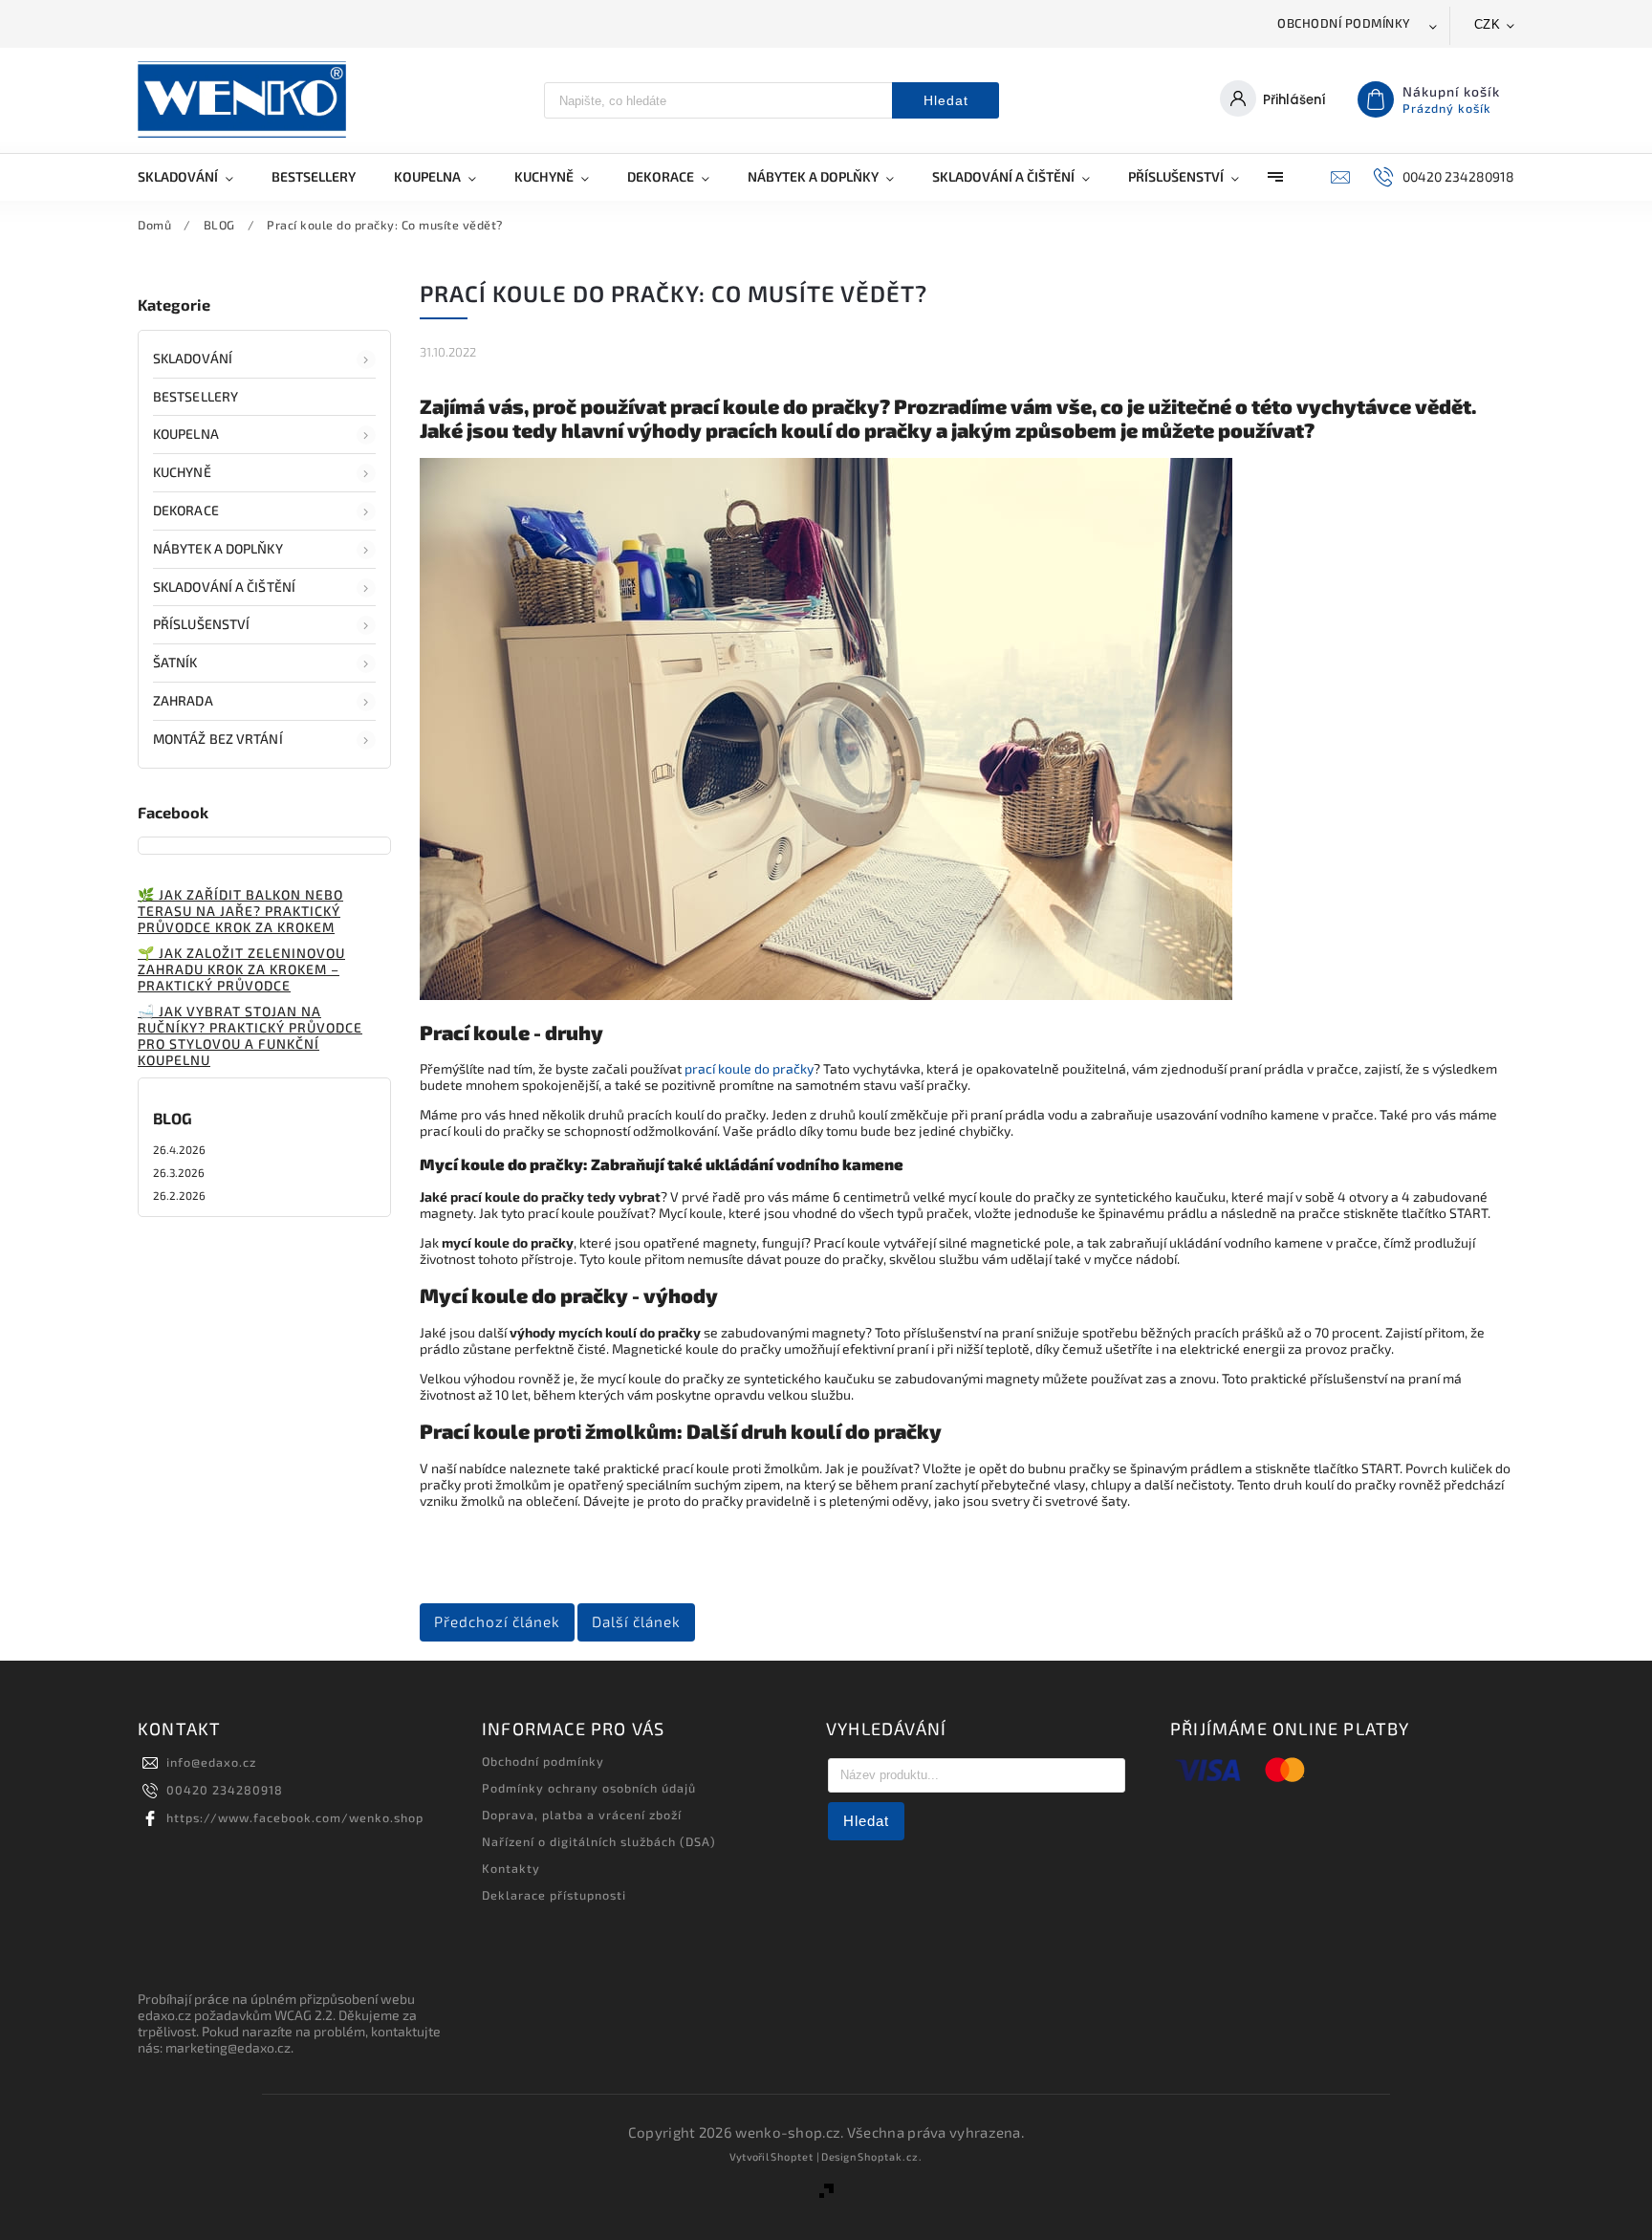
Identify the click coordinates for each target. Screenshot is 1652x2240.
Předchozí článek (497, 1621)
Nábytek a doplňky (218, 548)
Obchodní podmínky (1344, 23)
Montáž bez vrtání (218, 739)
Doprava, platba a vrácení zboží (582, 1815)
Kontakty (511, 1868)
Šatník (175, 662)
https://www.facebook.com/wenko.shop (295, 1817)
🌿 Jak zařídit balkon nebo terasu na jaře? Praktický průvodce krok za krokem (240, 911)
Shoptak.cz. (890, 2156)
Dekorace (186, 510)
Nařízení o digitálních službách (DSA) (599, 1841)
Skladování (193, 358)
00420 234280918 (225, 1790)
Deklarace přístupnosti (554, 1895)
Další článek (636, 1621)
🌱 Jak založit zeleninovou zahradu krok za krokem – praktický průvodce (241, 969)
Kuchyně (182, 472)
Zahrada (183, 700)
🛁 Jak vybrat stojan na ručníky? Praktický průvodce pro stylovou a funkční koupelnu (250, 1035)
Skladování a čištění (224, 587)
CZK (1488, 24)
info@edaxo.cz (211, 1762)
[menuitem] (195, 177)
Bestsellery (196, 396)
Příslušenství (201, 624)
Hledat (946, 100)
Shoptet (792, 2156)
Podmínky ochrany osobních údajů (589, 1788)
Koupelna (186, 434)
